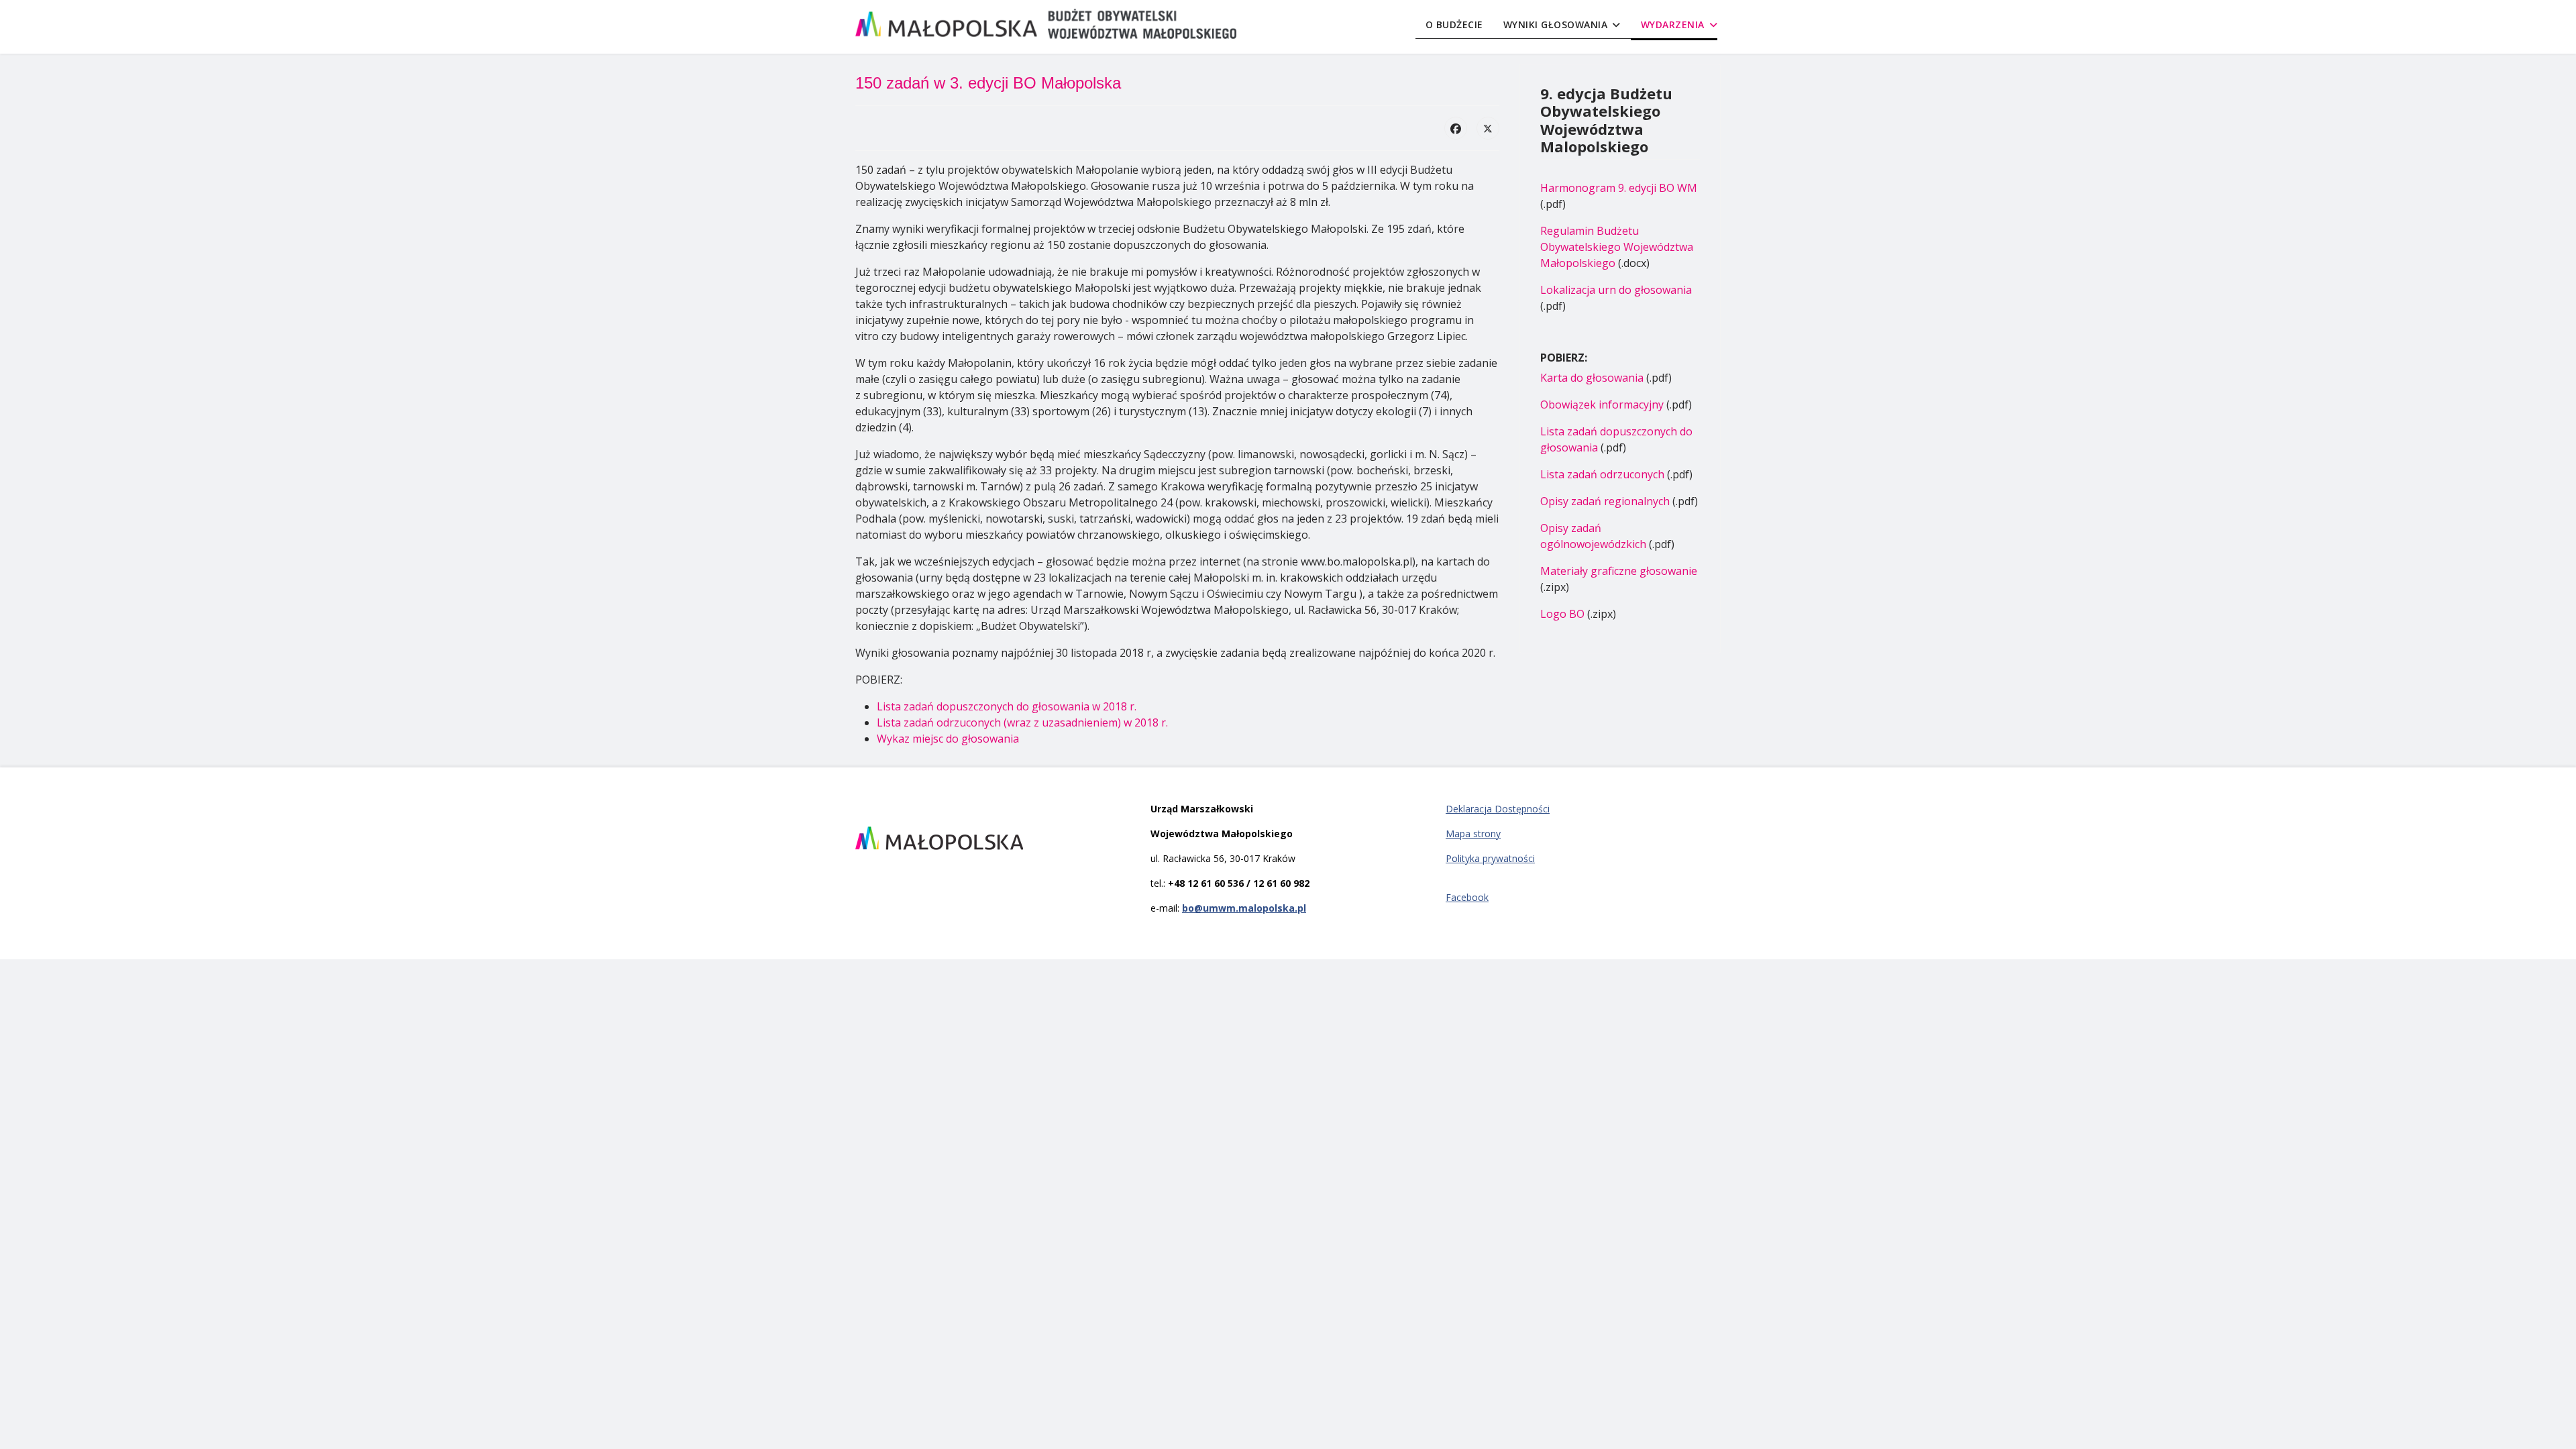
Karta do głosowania (1592, 378)
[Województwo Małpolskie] (993, 838)
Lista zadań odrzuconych (1602, 474)
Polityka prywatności (1490, 858)
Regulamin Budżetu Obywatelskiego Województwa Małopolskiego (1617, 247)
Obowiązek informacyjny (1602, 405)
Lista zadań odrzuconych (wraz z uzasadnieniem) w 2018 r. (1022, 722)
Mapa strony (1473, 834)
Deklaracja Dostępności (1498, 809)
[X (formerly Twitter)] (1488, 128)
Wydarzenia (1673, 24)
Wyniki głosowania (1556, 24)
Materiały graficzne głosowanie (1619, 571)
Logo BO (1562, 614)
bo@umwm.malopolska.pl (1244, 908)
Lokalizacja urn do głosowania (1616, 290)
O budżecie (1454, 24)
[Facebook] (1456, 128)
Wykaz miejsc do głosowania (948, 739)
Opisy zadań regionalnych (1605, 501)
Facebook (1467, 897)
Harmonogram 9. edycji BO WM (1619, 188)
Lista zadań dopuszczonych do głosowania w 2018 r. (1007, 706)
